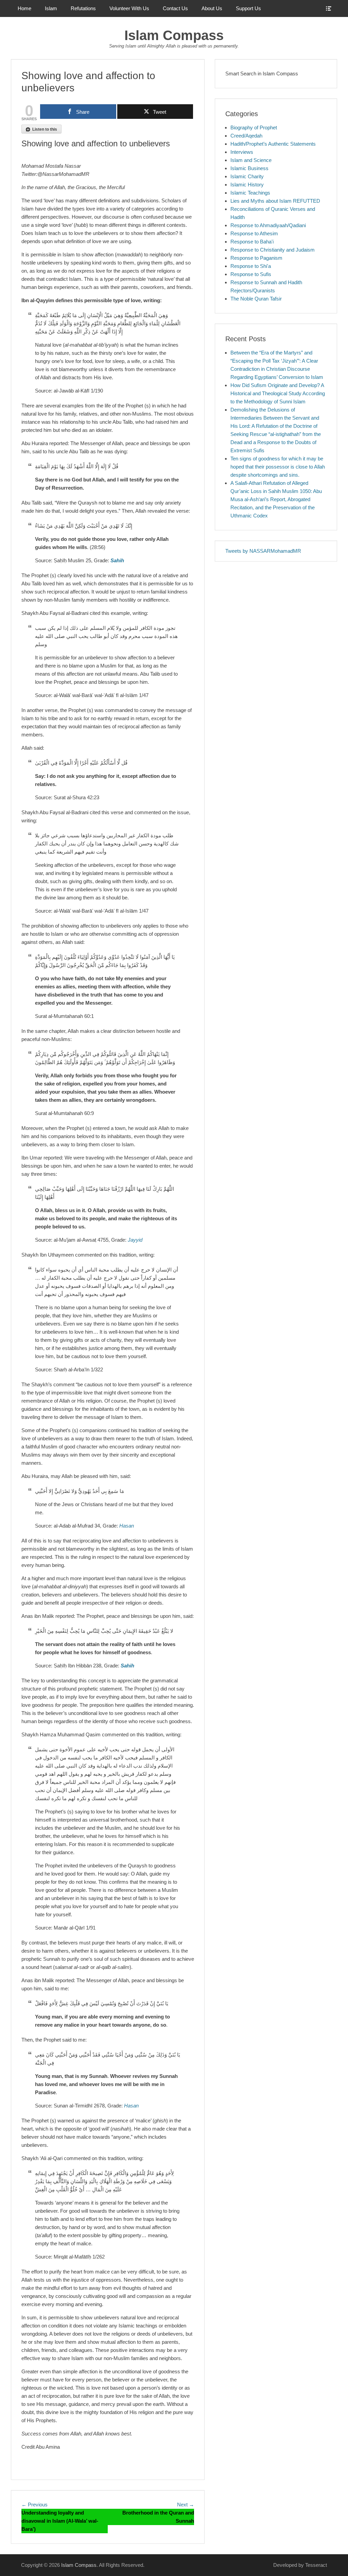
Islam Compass (174, 35)
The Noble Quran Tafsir (256, 299)
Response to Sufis (251, 274)
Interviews (242, 152)
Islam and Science (251, 160)
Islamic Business (249, 168)
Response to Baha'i (252, 242)
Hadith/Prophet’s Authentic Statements (273, 144)
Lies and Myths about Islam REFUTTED (275, 201)
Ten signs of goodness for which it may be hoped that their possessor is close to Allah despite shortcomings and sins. (278, 467)
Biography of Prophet (254, 127)
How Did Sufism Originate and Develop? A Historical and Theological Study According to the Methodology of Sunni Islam (278, 393)
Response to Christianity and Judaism (273, 250)
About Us (212, 8)
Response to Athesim (254, 233)
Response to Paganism (256, 258)
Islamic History (247, 185)
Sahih (117, 560)
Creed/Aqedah (246, 136)
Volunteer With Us (129, 8)
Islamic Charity (247, 176)
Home (24, 8)
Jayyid (135, 1240)
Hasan (127, 1526)
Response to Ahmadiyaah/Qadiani (268, 225)
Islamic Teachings (250, 193)
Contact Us (175, 8)
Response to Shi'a (251, 266)
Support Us (248, 8)
